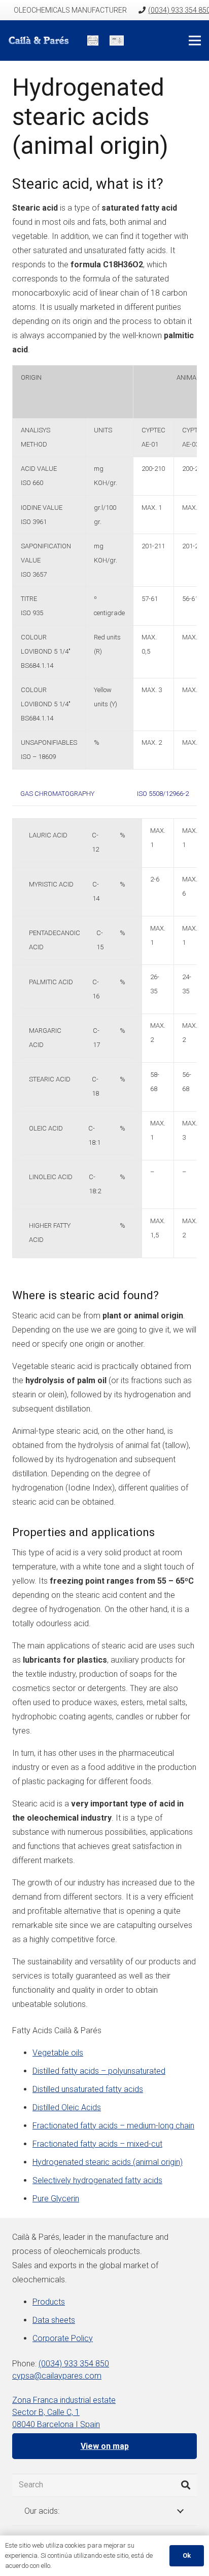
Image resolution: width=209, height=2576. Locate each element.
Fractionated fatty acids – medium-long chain (113, 2126)
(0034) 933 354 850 (74, 2364)
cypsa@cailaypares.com (57, 2376)
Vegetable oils (58, 2053)
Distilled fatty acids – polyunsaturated (99, 2071)
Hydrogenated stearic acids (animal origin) (108, 2162)
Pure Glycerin (56, 2199)
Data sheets (54, 2320)
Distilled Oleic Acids (67, 2107)
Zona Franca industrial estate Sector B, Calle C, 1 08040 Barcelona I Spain (64, 2412)
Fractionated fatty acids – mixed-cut (97, 2144)
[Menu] (195, 41)
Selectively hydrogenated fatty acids (97, 2180)
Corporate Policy (63, 2338)
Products (49, 2302)
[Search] (186, 2485)
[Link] (42, 41)
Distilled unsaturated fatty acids (88, 2089)
